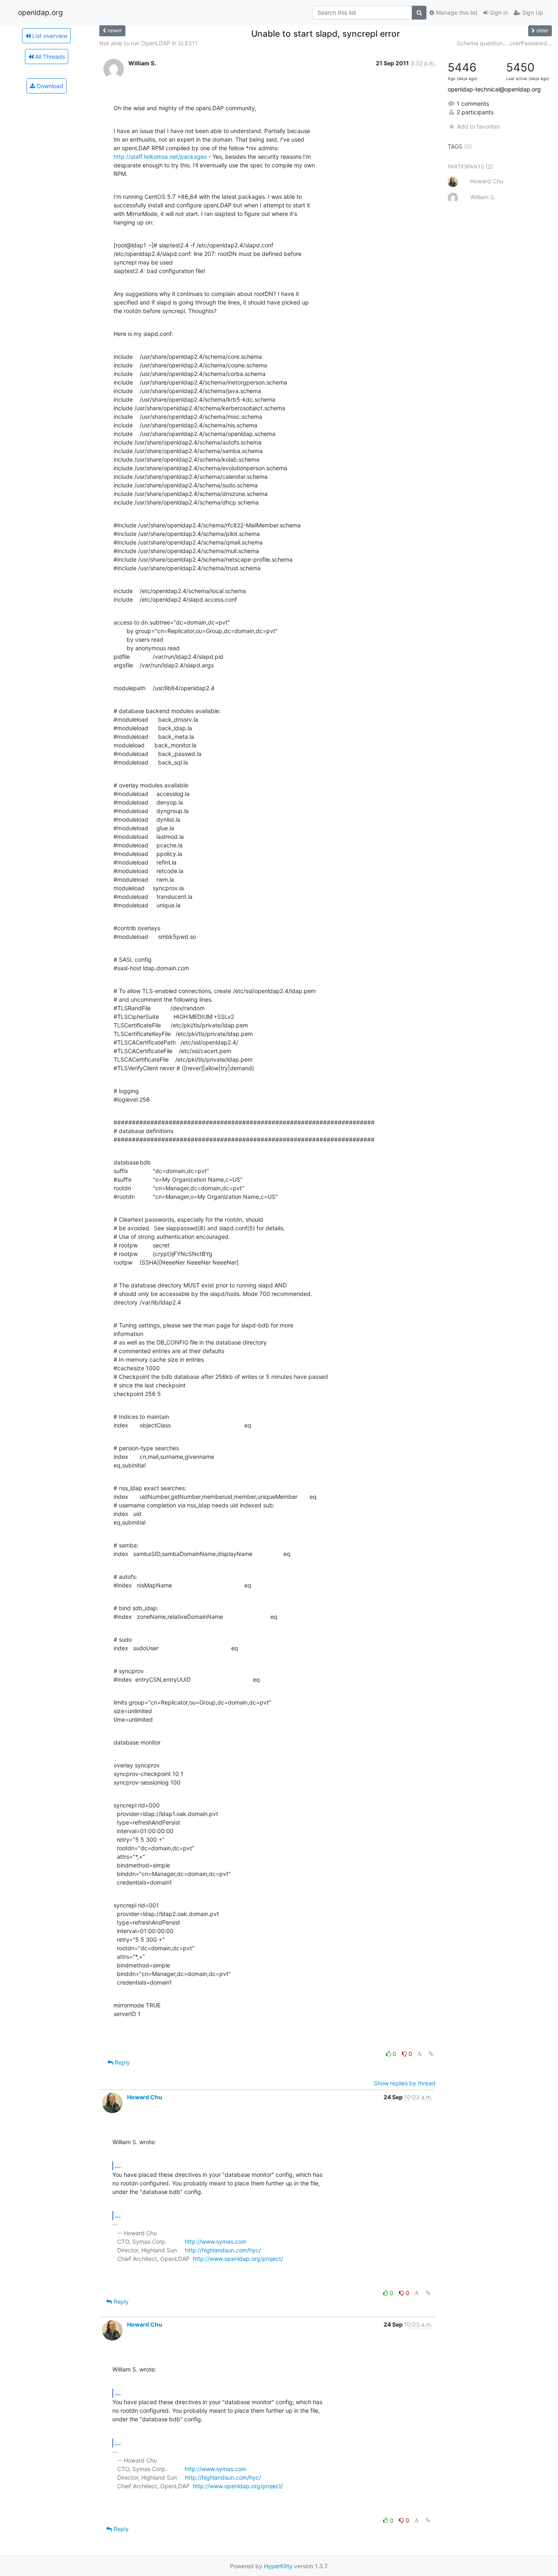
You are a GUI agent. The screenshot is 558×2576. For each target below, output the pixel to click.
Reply (122, 2062)
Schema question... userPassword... (504, 43)
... (118, 2165)
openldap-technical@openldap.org (494, 89)
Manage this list (456, 12)
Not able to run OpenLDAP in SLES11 (148, 43)
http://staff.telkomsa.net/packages (160, 157)
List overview (49, 36)
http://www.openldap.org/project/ (238, 2259)
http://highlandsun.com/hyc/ (223, 2250)
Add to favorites (478, 126)
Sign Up (532, 12)
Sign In (498, 12)
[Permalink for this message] (431, 2054)
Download (49, 86)
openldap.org (40, 12)
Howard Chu (145, 2097)
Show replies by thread (405, 2083)
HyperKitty (278, 2566)
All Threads (49, 57)
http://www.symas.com (215, 2241)
